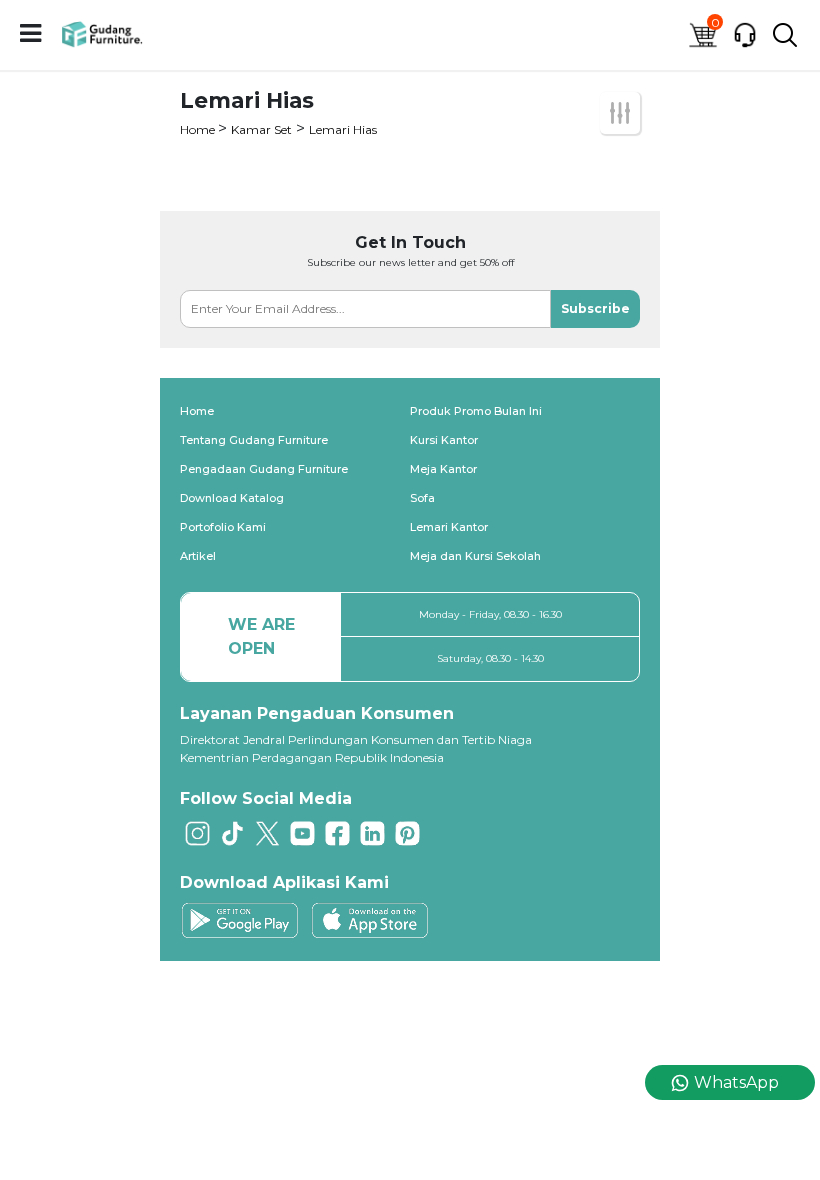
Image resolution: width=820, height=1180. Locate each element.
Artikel (198, 556)
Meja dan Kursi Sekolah (475, 556)
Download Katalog (232, 498)
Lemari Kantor (449, 527)
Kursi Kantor (444, 440)
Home (199, 129)
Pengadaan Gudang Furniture (264, 469)
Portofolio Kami (223, 527)
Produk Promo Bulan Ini (476, 411)
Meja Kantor (443, 469)
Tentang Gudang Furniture (254, 440)
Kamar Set (261, 129)
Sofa (422, 498)
